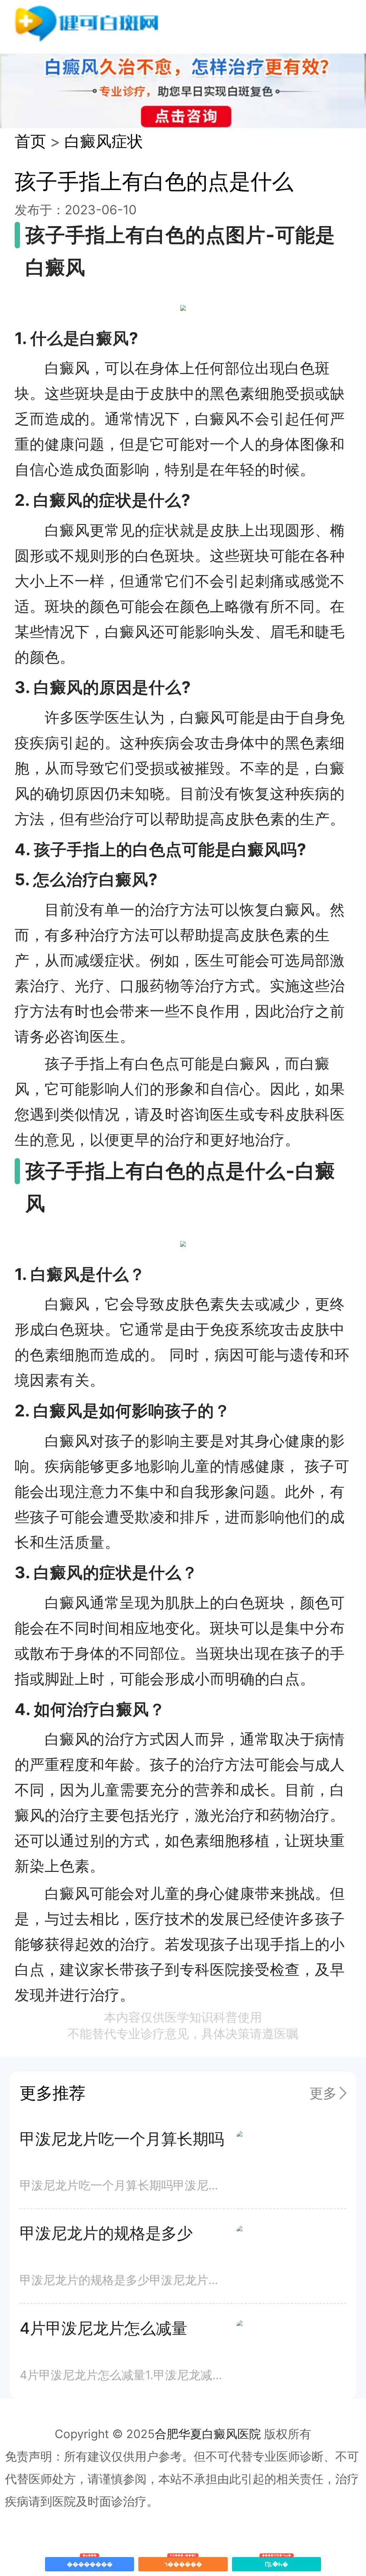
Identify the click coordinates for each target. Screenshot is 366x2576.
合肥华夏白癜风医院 (208, 2434)
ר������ (183, 2562)
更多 (323, 2093)
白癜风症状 (104, 141)
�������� (90, 2562)
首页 (30, 141)
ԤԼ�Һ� (276, 2562)
